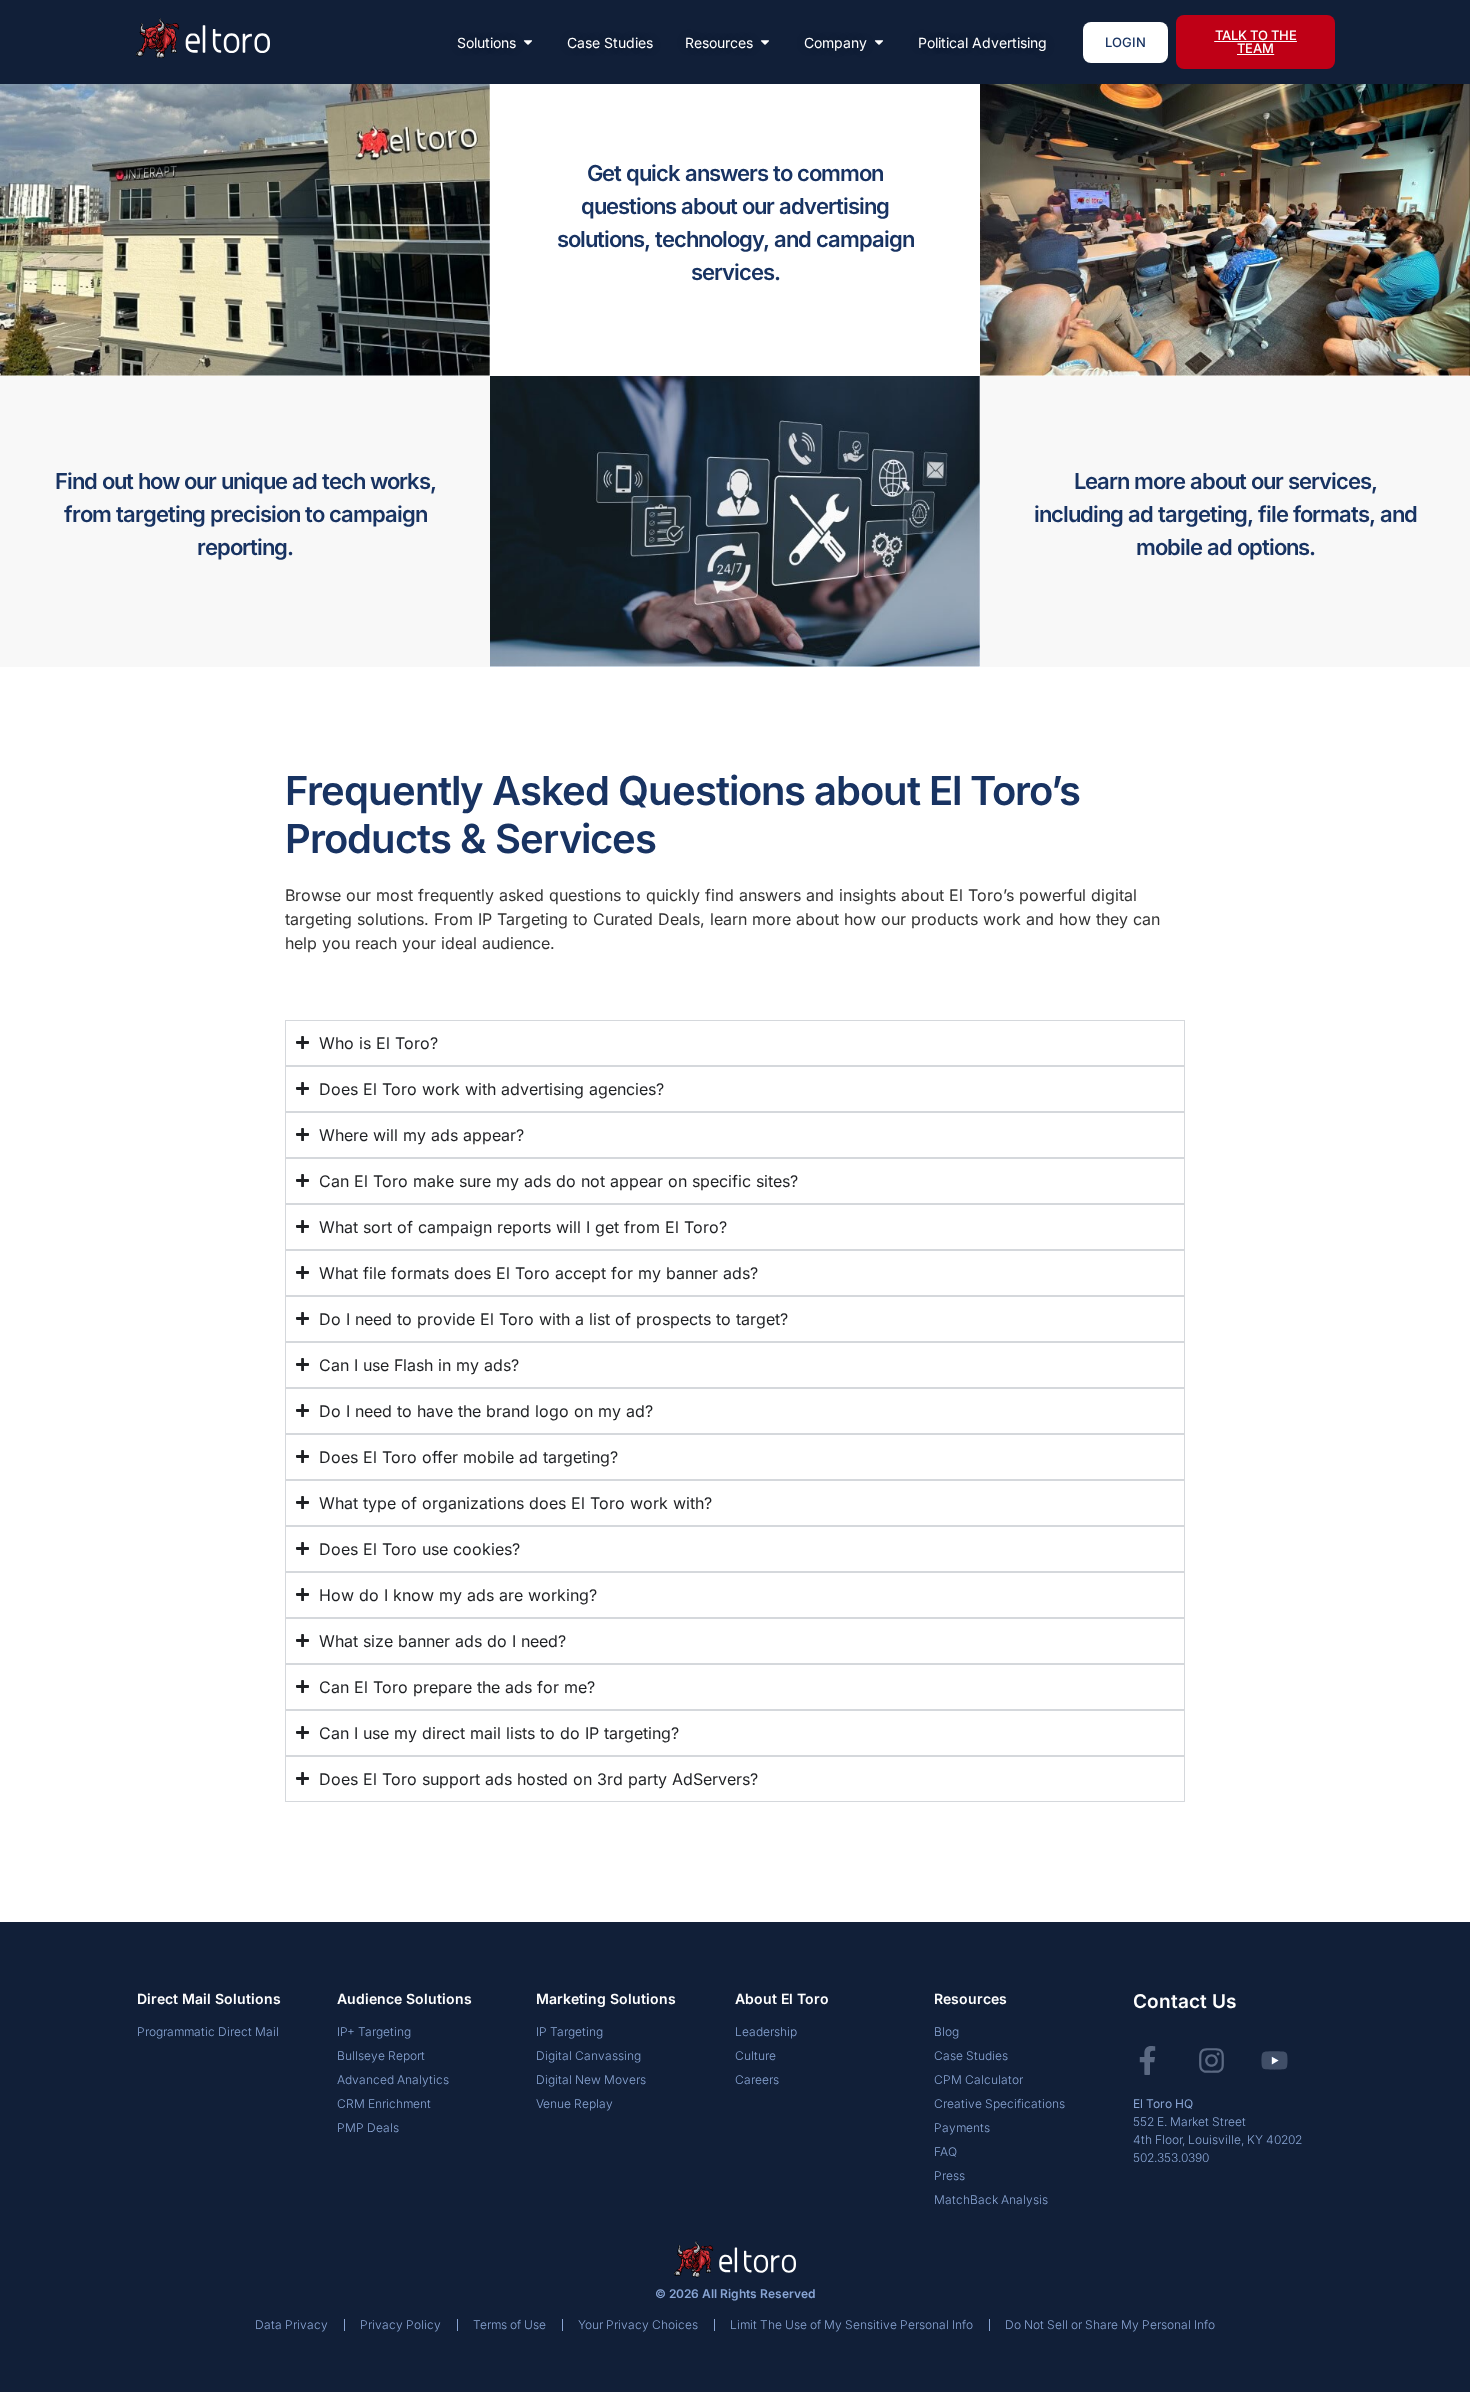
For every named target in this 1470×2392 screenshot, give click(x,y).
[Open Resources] (765, 42)
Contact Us (1184, 2001)
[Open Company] (879, 42)
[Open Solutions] (528, 42)
